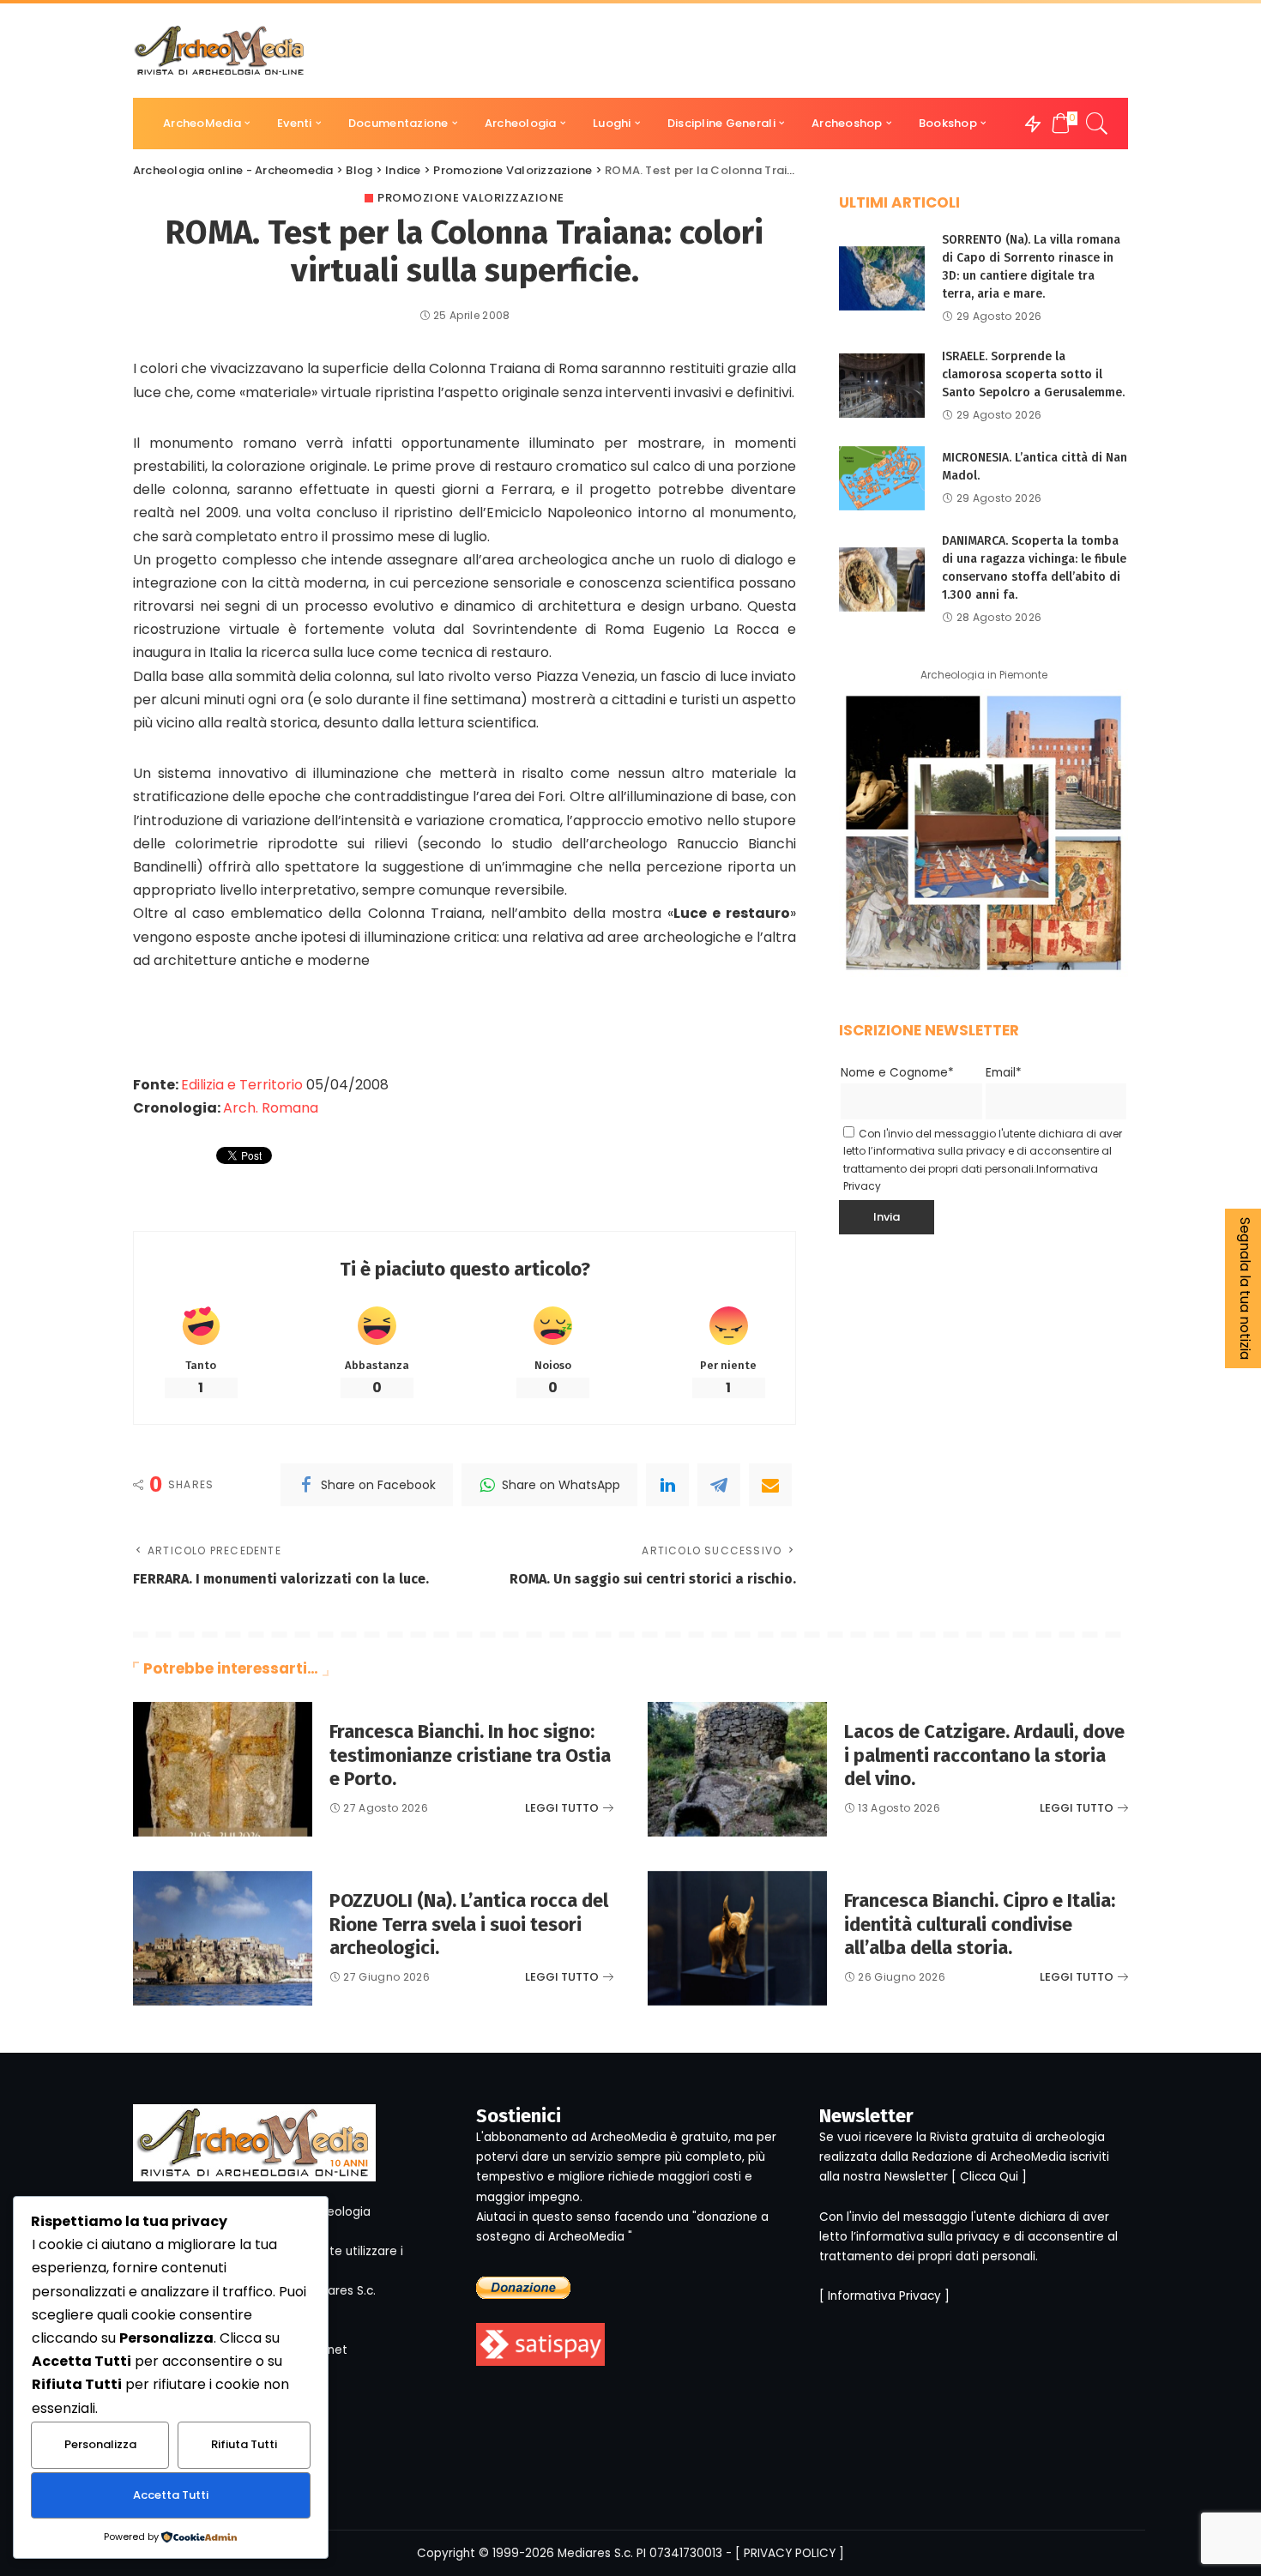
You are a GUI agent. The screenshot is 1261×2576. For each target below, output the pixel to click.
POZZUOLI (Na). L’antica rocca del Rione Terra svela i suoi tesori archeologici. (469, 1924)
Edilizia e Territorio (242, 1085)
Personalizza (100, 2444)
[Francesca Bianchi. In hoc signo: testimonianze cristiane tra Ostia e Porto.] (223, 1769)
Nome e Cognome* (897, 1073)
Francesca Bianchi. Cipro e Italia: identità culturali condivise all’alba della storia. (980, 1924)
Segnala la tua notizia (1245, 1288)
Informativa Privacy (884, 2296)
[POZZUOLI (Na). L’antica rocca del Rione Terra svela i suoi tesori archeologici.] (223, 1938)
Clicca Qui (989, 2177)
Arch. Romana (271, 1108)
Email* (1004, 1073)
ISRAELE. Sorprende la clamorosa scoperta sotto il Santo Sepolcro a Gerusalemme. (1033, 374)
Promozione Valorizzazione (471, 198)
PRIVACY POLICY (790, 2553)
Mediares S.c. (595, 2553)
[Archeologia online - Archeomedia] (220, 51)
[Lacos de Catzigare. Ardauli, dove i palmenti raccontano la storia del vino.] (737, 1769)
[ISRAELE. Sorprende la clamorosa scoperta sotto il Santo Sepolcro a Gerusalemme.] (882, 386)
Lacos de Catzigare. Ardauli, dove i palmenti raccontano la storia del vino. (984, 1755)
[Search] (1097, 124)
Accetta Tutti (171, 2495)
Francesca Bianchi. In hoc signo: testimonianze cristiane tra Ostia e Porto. (470, 1755)
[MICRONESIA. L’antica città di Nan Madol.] (882, 478)
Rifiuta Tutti (244, 2444)
